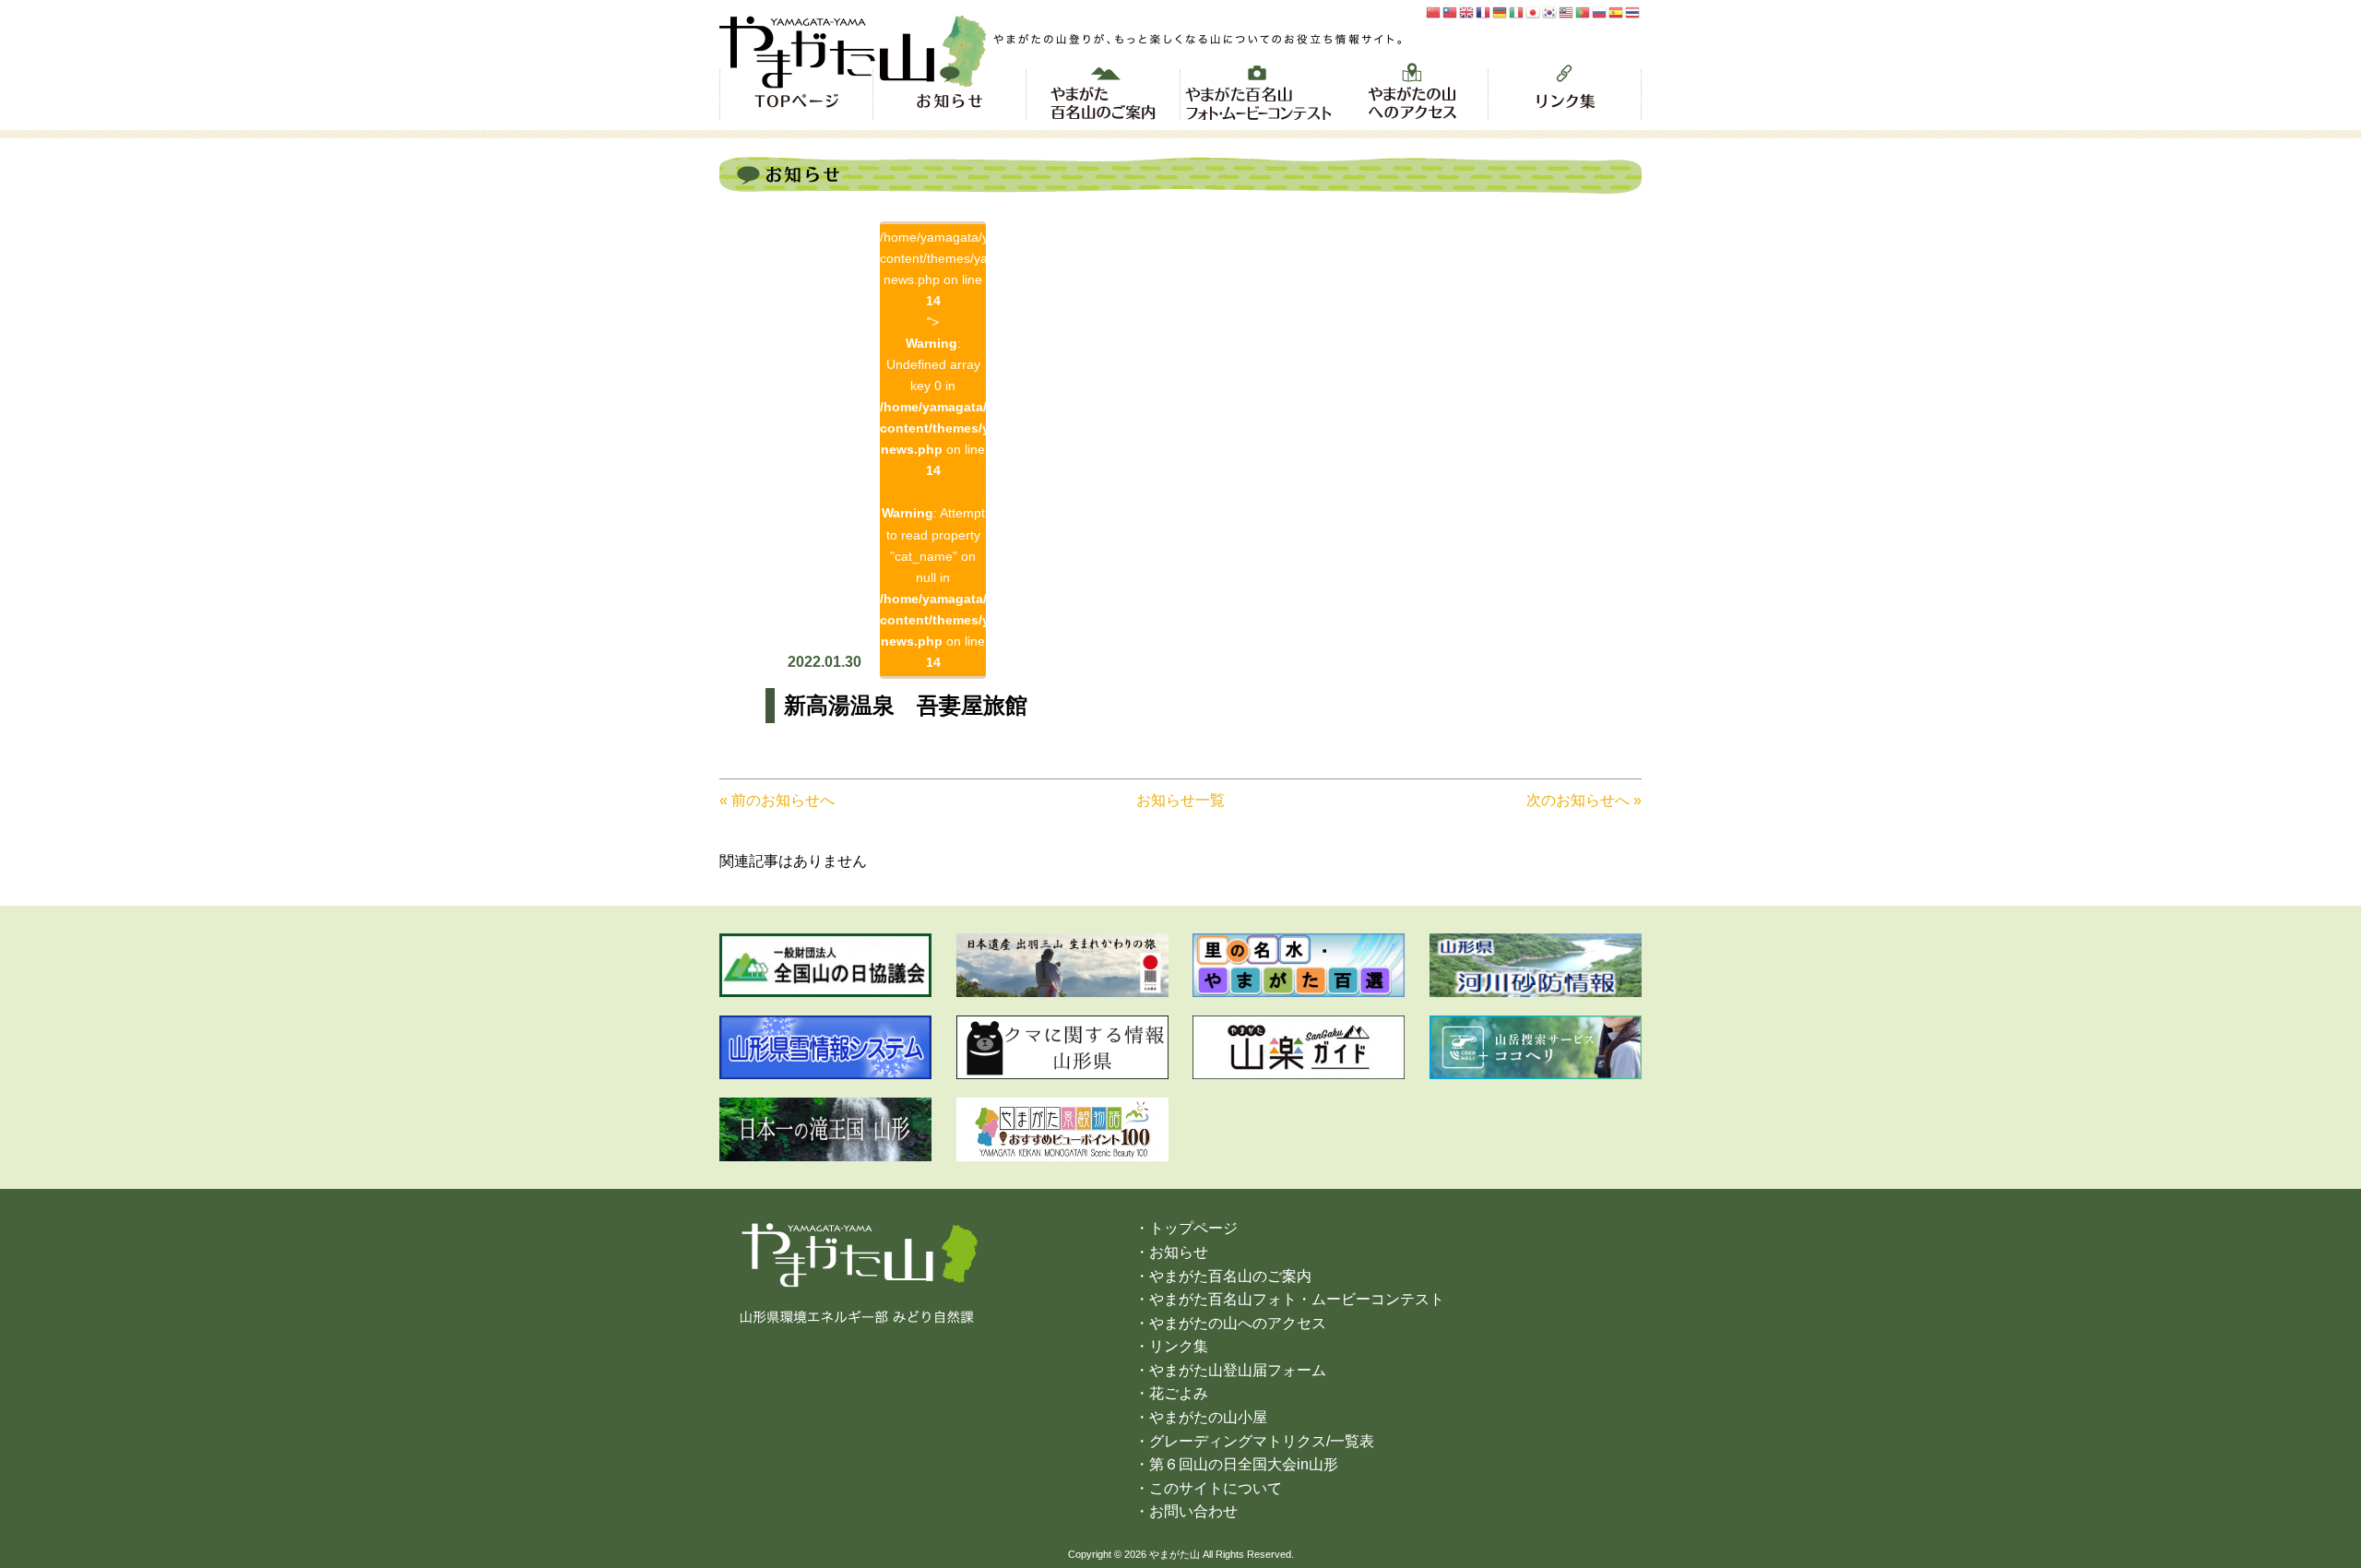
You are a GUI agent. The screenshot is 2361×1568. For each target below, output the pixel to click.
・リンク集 (1171, 1346)
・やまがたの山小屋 (1201, 1417)
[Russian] (1600, 12)
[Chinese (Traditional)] (1451, 12)
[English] (1467, 12)
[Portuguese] (1584, 12)
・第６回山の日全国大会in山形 (1236, 1464)
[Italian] (1517, 12)
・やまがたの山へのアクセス (1230, 1323)
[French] (1484, 12)
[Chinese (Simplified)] (1434, 12)
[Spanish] (1617, 12)
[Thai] (1633, 12)
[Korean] (1550, 12)
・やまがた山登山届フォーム (1230, 1370)
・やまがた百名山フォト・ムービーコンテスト (1289, 1299)
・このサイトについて (1208, 1488)
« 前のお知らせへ (777, 800)
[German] (1501, 12)
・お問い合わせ (1186, 1511)
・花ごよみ (1171, 1393)
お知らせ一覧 (1180, 800)
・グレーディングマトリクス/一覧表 (1254, 1441)
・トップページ (1186, 1228)
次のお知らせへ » (1584, 800)
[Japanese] (1534, 12)
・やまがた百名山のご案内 (1223, 1276)
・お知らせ (1171, 1252)
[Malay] (1567, 12)
